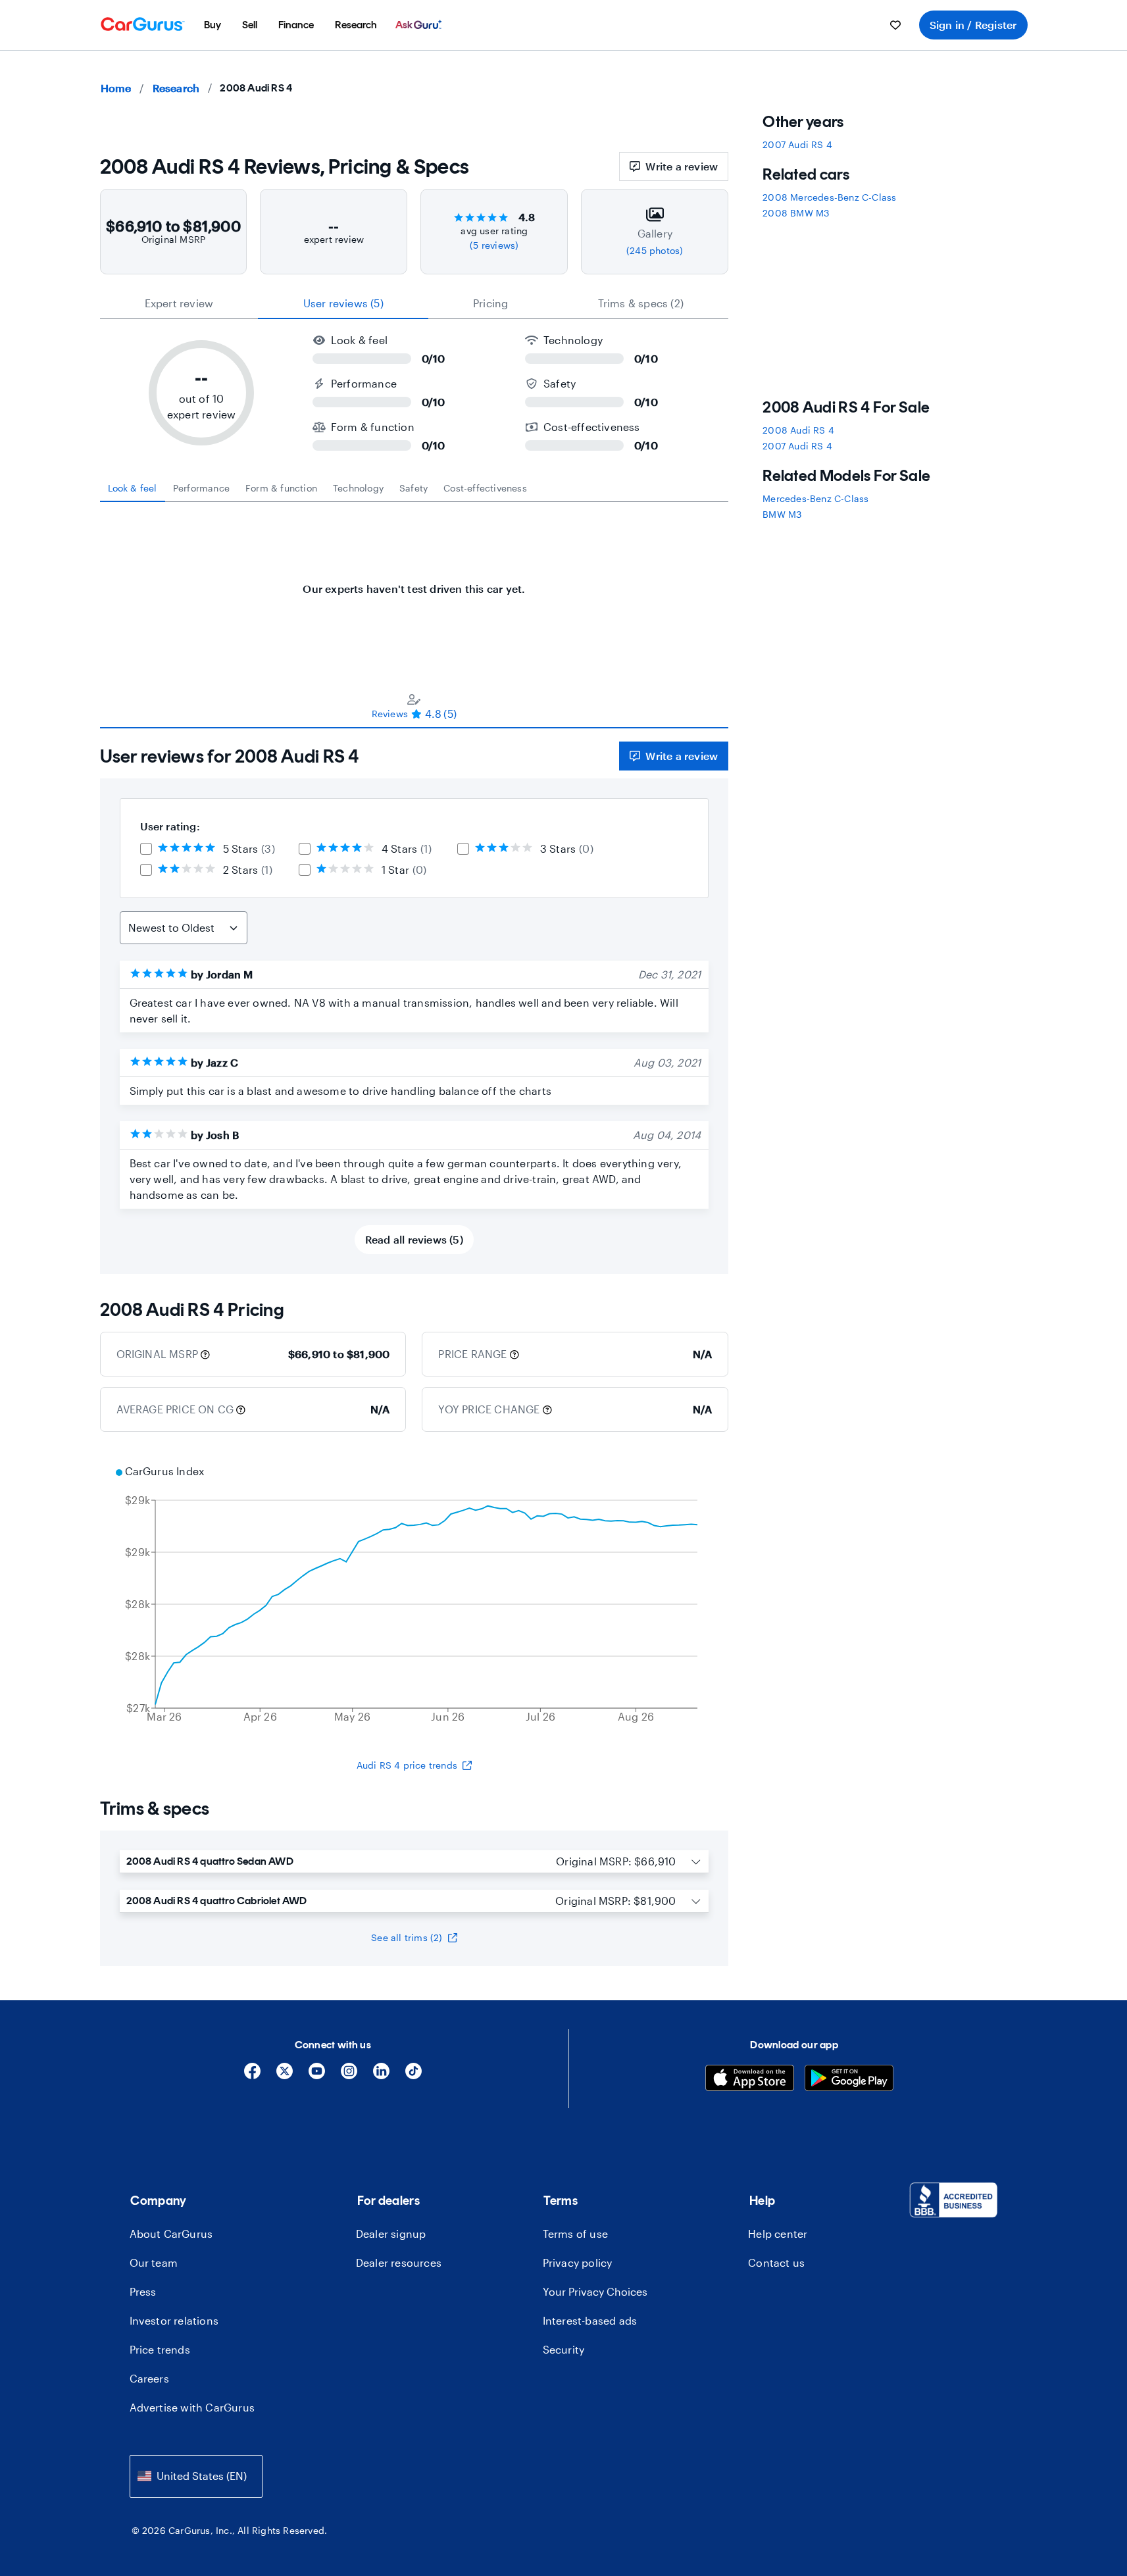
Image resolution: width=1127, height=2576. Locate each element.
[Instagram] (349, 2076)
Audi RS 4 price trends (407, 1765)
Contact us (776, 2262)
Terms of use (575, 2234)
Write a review (682, 166)
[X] (285, 2076)
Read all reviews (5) (414, 1239)
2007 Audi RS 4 (797, 144)
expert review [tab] (179, 303)
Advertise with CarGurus (192, 2407)
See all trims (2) (407, 1937)
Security (564, 2349)
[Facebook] (252, 2076)
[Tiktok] (413, 2076)
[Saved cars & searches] (895, 25)
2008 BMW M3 (796, 213)
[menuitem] (213, 25)
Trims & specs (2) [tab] (641, 303)
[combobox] (196, 2476)
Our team (154, 2262)
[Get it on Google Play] (849, 2080)
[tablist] (414, 303)
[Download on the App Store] (750, 2080)
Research (176, 88)
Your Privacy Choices (595, 2291)
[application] (414, 1596)
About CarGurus (171, 2234)
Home (116, 88)
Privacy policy (578, 2262)
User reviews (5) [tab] (343, 303)
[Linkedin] (381, 2076)
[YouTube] (317, 2076)
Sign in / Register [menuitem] (973, 25)
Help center (778, 2234)
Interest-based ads (590, 2320)
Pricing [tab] (490, 303)
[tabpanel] (414, 582)
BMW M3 (782, 514)
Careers (149, 2378)
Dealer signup (391, 2234)
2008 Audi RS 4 (798, 430)
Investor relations (174, 2320)
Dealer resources (399, 2262)
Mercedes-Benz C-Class (815, 498)
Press (143, 2291)
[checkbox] (146, 849)
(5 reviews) (494, 245)
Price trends (160, 2349)
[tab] (133, 488)
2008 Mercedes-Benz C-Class (829, 197)
